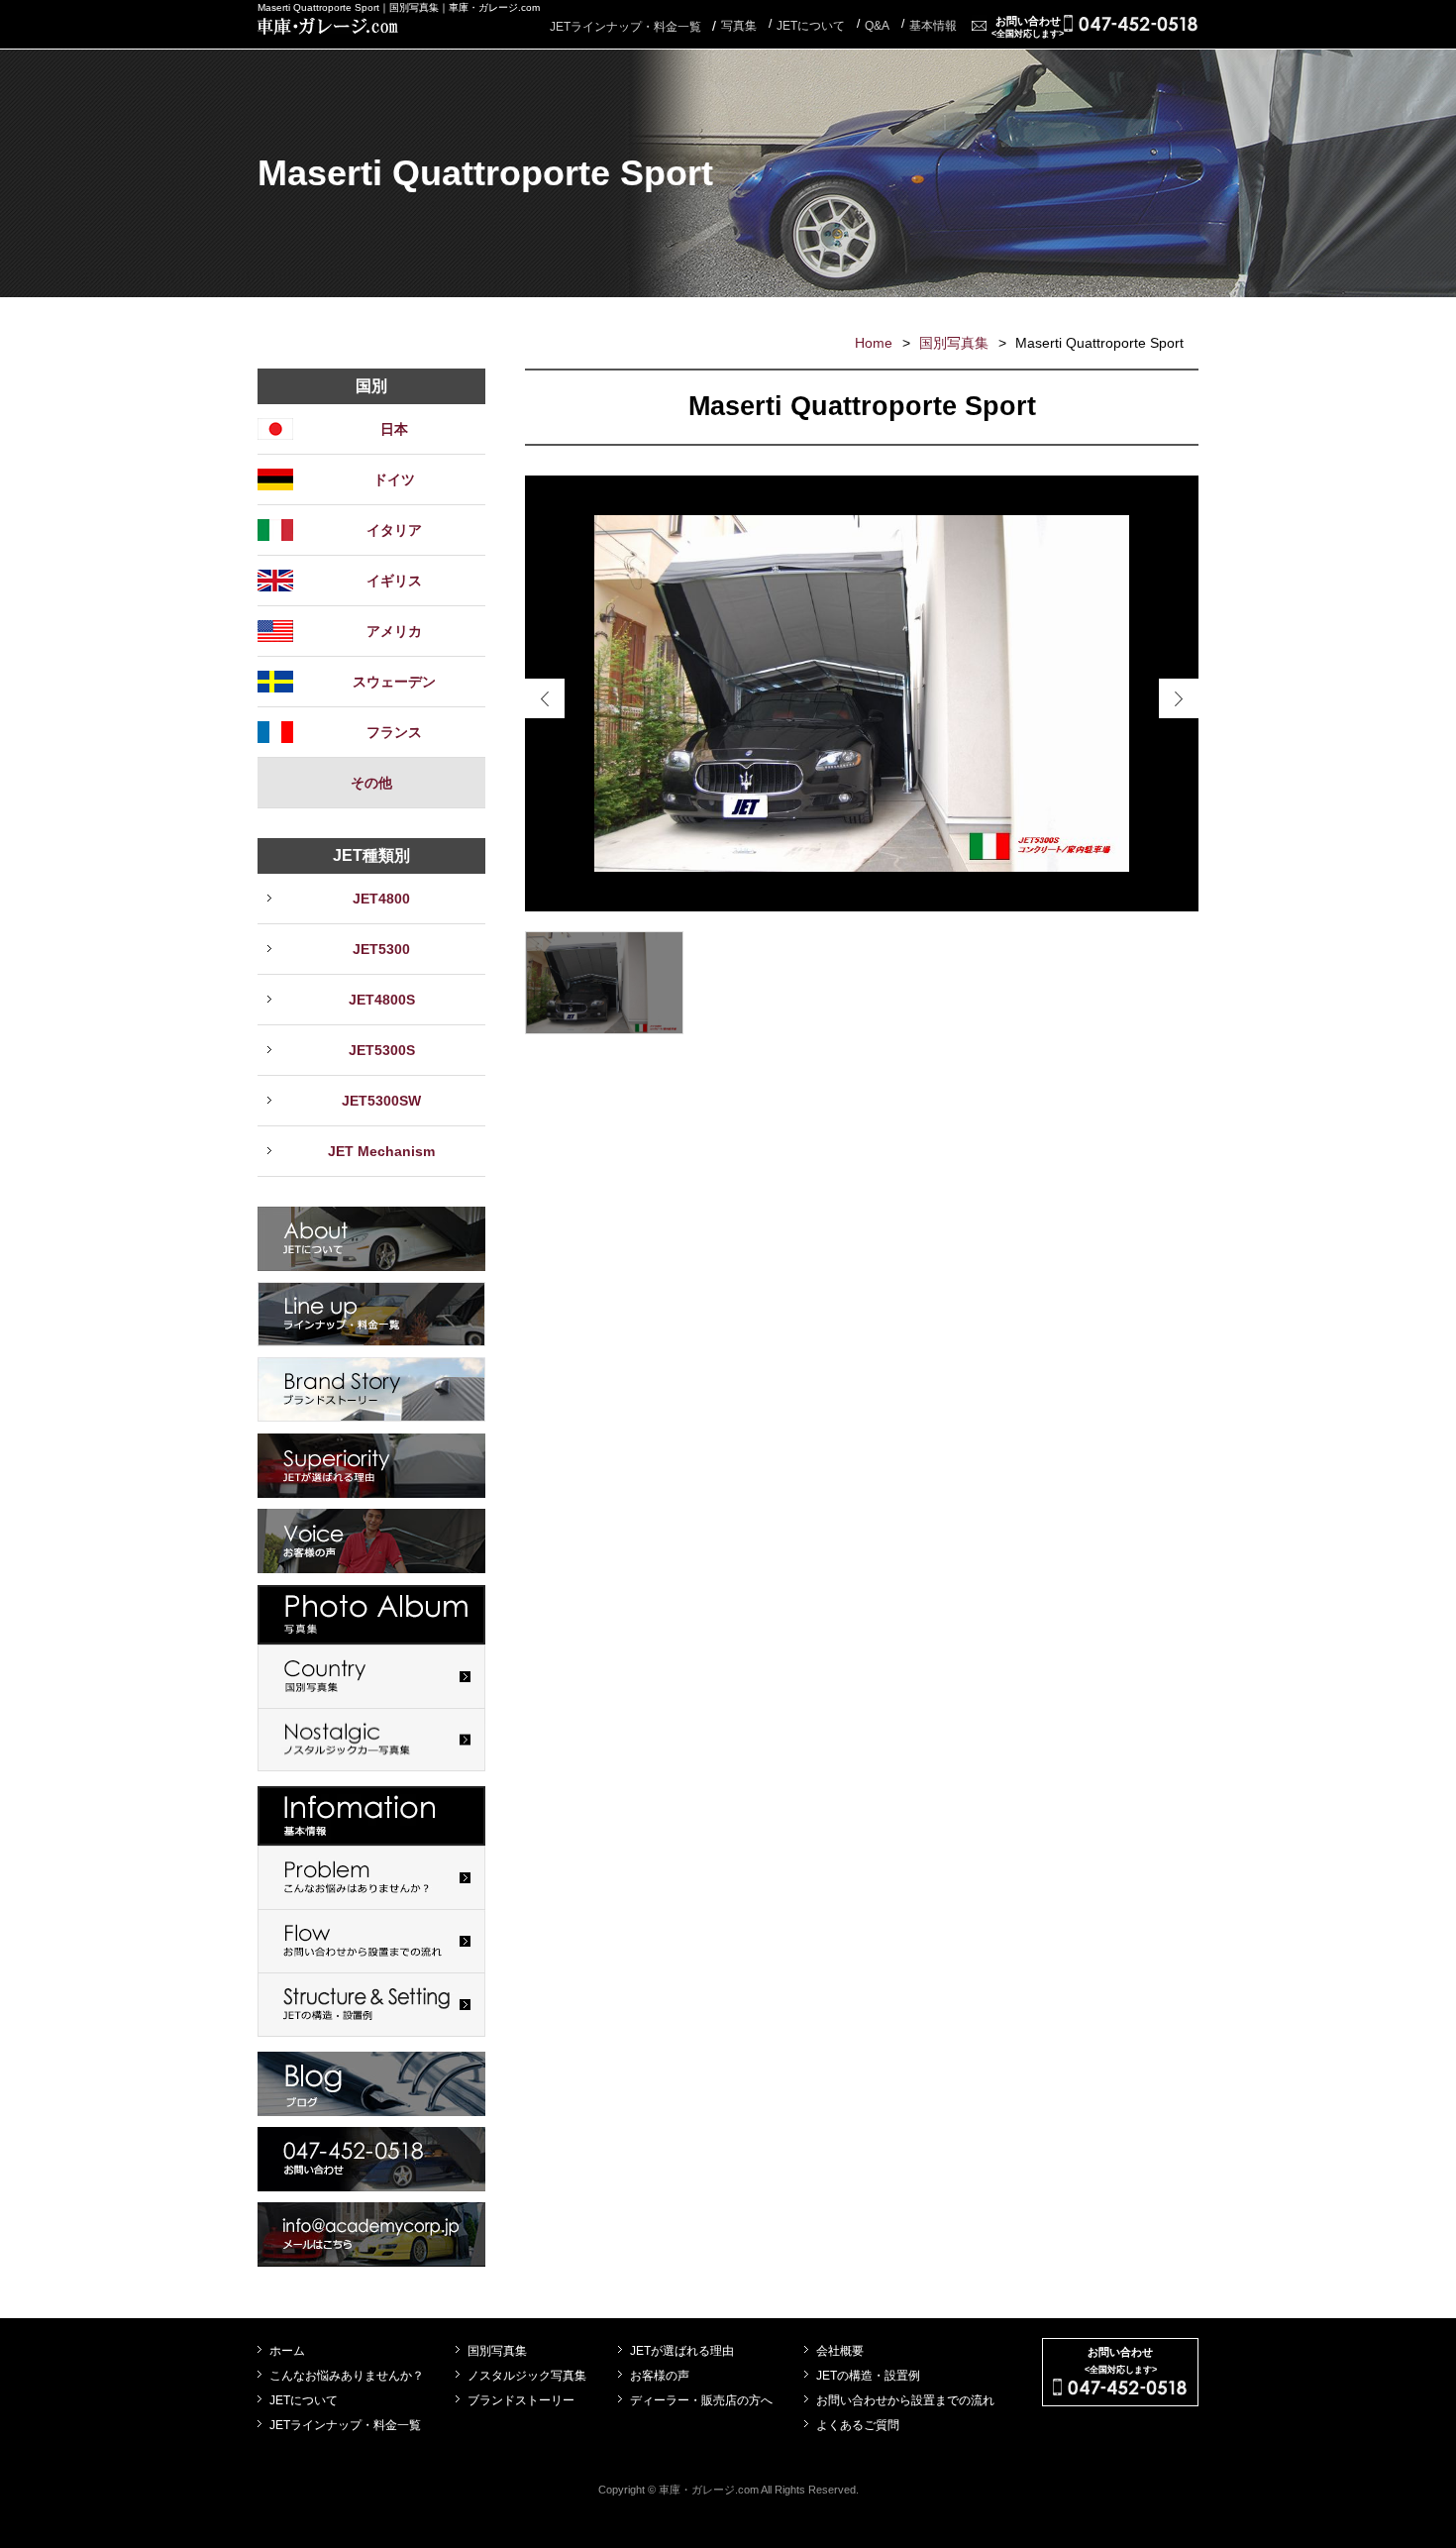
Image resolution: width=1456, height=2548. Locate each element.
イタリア (394, 530)
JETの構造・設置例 (868, 2376)
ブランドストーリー (521, 2400)
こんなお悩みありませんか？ (347, 2376)
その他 (371, 783)
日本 (394, 429)
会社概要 (840, 2351)
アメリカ (394, 631)
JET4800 (381, 899)
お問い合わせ (1028, 27)
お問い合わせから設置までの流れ (905, 2400)
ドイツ (394, 479)
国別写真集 (954, 343)
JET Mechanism (381, 1151)
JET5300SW (381, 1101)
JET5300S (382, 1050)
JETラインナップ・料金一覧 (625, 27)
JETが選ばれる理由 (682, 2351)
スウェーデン (394, 682)
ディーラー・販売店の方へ (701, 2400)
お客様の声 (660, 2376)
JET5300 (381, 949)
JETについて (304, 2400)
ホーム (287, 2351)
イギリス (394, 581)
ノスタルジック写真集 (527, 2376)
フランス (394, 732)
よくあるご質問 (858, 2425)
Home (874, 343)
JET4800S (382, 1000)
